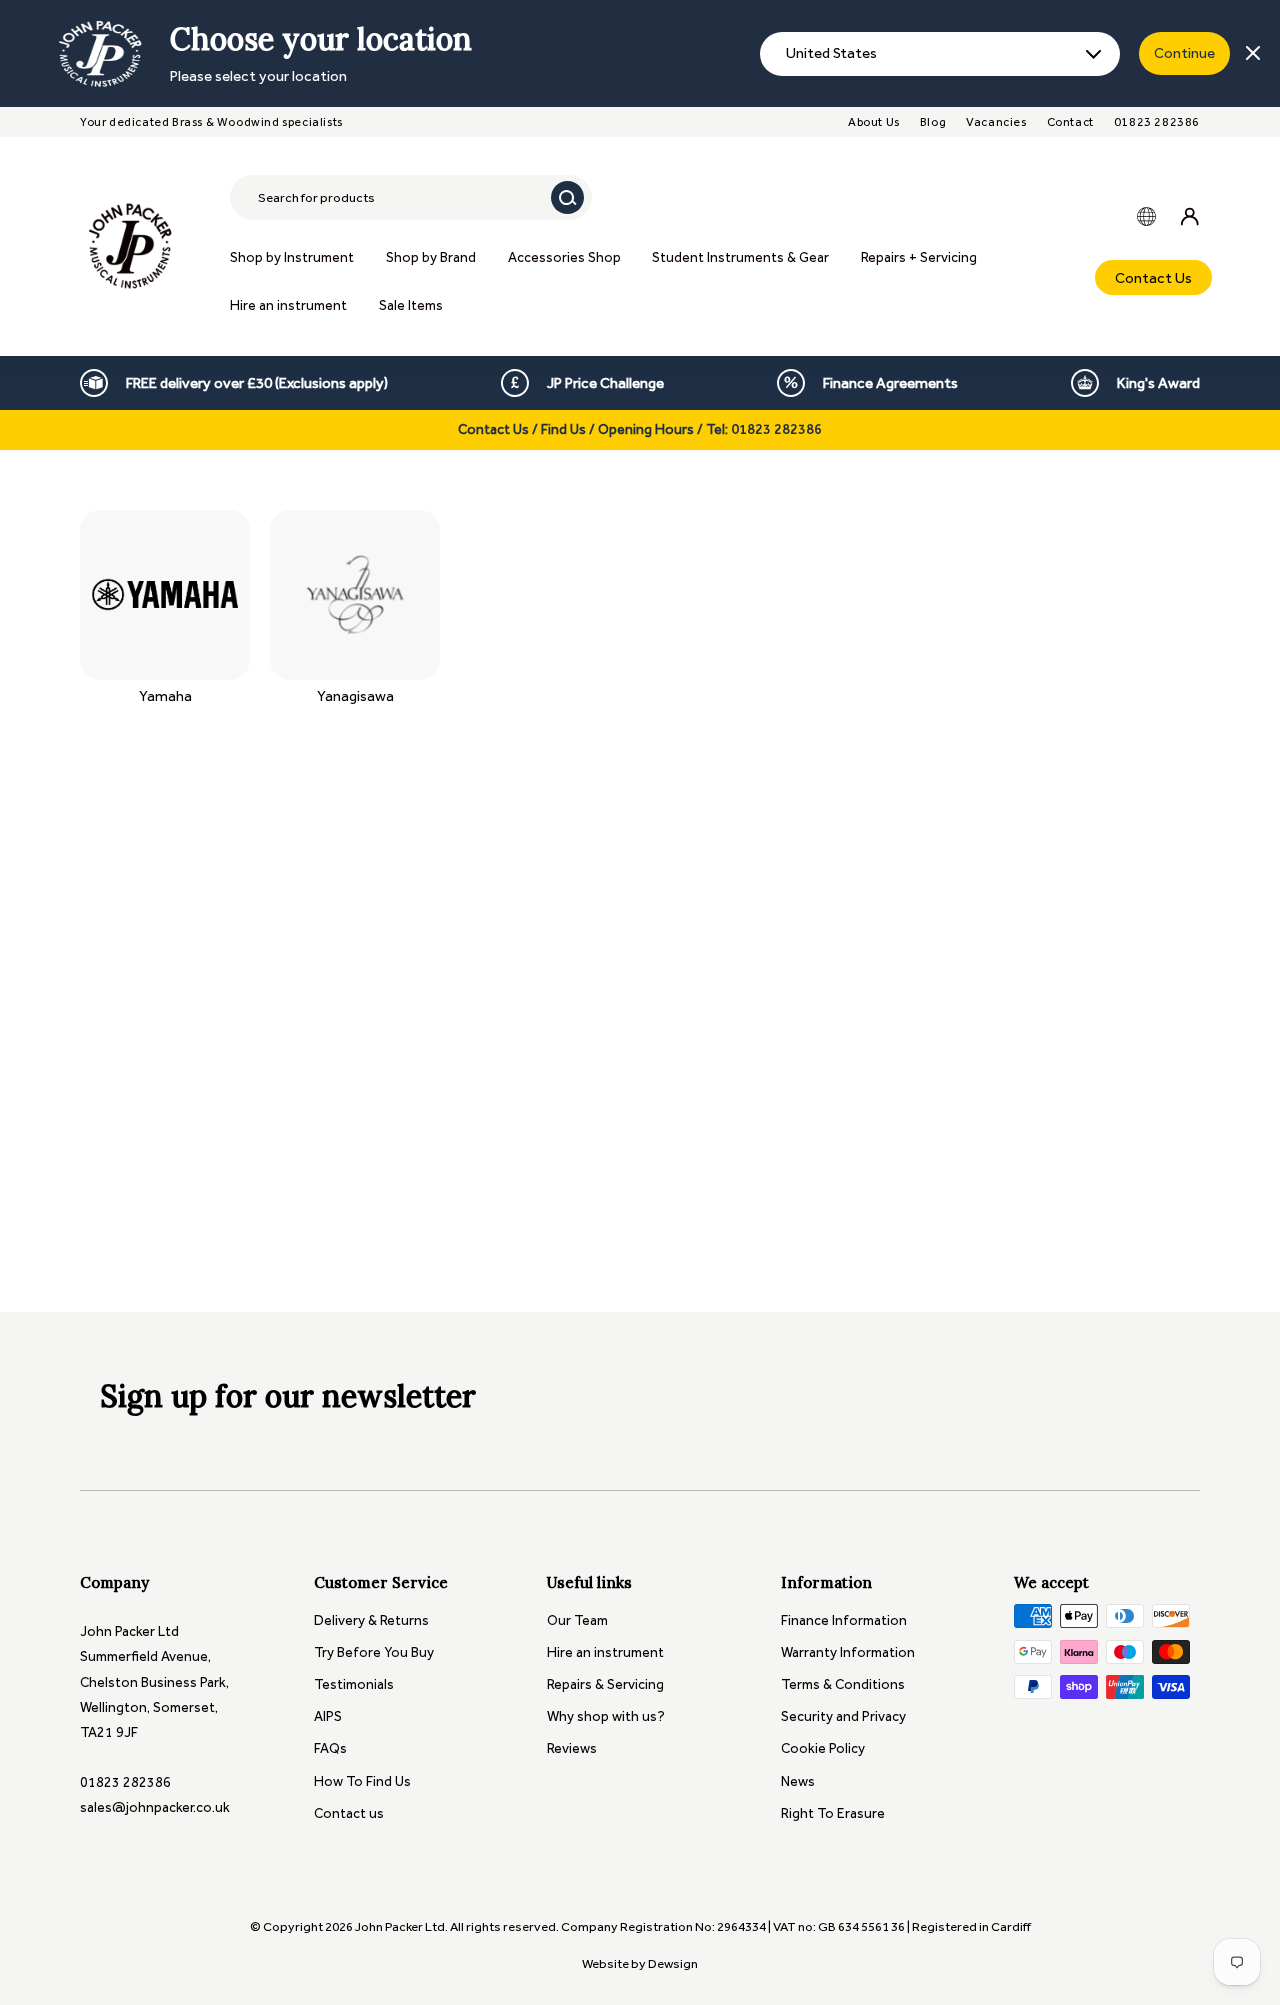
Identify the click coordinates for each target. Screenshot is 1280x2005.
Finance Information (844, 1620)
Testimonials (354, 1684)
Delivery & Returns (371, 1620)
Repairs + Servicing (919, 257)
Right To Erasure (833, 1813)
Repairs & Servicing (605, 1684)
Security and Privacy (843, 1716)
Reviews (572, 1748)
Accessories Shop (564, 257)
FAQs (330, 1748)
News (798, 1781)
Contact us (349, 1813)
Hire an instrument (288, 305)
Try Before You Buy (374, 1652)
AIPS (328, 1716)
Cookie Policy (823, 1748)
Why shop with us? (606, 1716)
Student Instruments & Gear (740, 257)
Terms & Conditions (843, 1684)
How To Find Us (362, 1781)
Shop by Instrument (292, 257)
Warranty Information (848, 1652)
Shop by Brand (431, 257)
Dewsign (673, 1963)
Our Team (577, 1620)
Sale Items (411, 305)
